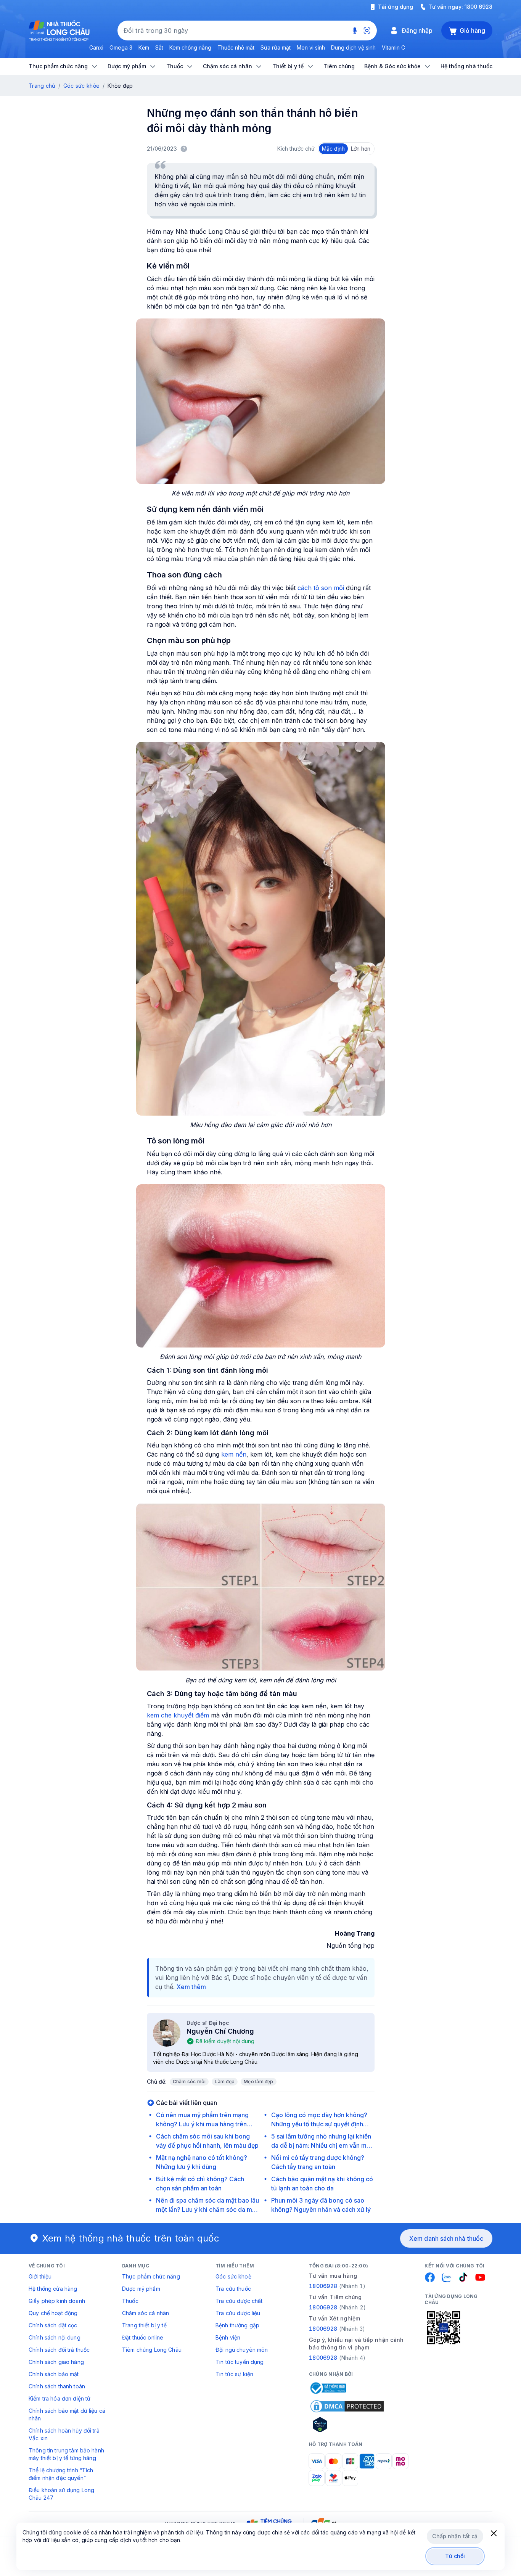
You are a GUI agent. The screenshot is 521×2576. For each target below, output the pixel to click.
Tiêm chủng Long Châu (152, 2350)
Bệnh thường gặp (237, 2325)
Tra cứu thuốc (233, 2289)
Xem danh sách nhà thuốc (446, 2238)
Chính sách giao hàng (56, 2362)
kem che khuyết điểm (178, 1715)
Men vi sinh (311, 47)
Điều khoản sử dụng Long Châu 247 (61, 2494)
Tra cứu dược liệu (238, 2313)
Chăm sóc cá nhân (146, 2313)
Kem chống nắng (190, 47)
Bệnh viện (228, 2337)
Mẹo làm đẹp (259, 2082)
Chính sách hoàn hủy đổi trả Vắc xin (64, 2434)
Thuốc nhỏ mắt (236, 47)
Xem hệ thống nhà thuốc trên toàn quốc (131, 2238)
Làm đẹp (225, 2082)
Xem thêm (191, 1987)
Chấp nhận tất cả (455, 2536)
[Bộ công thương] (328, 2388)
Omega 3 (121, 47)
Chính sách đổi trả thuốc (59, 2350)
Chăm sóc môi (189, 2082)
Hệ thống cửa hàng (53, 2289)
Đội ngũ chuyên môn (242, 2350)
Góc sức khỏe (81, 86)
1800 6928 (478, 7)
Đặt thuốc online (143, 2337)
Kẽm (144, 47)
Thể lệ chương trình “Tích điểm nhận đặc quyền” (61, 2474)
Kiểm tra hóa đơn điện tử (59, 2398)
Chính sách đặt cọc (53, 2325)
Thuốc (130, 2301)
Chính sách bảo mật (54, 2374)
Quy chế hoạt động (53, 2313)
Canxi (96, 47)
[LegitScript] (347, 2425)
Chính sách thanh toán (57, 2386)
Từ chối (455, 2556)
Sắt (159, 47)
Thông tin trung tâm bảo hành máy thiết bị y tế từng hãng (66, 2454)
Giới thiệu (40, 2276)
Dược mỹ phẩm (141, 2289)
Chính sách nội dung (55, 2337)
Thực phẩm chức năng (151, 2276)
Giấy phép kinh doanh (57, 2301)
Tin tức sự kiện (234, 2374)
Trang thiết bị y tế (144, 2325)
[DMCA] (347, 2406)
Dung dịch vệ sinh (353, 47)
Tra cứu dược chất (239, 2301)
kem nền (234, 1454)
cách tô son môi (320, 588)
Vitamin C (393, 47)
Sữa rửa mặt (276, 47)
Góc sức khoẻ (233, 2276)
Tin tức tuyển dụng (240, 2362)
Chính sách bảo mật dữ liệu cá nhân (67, 2414)
